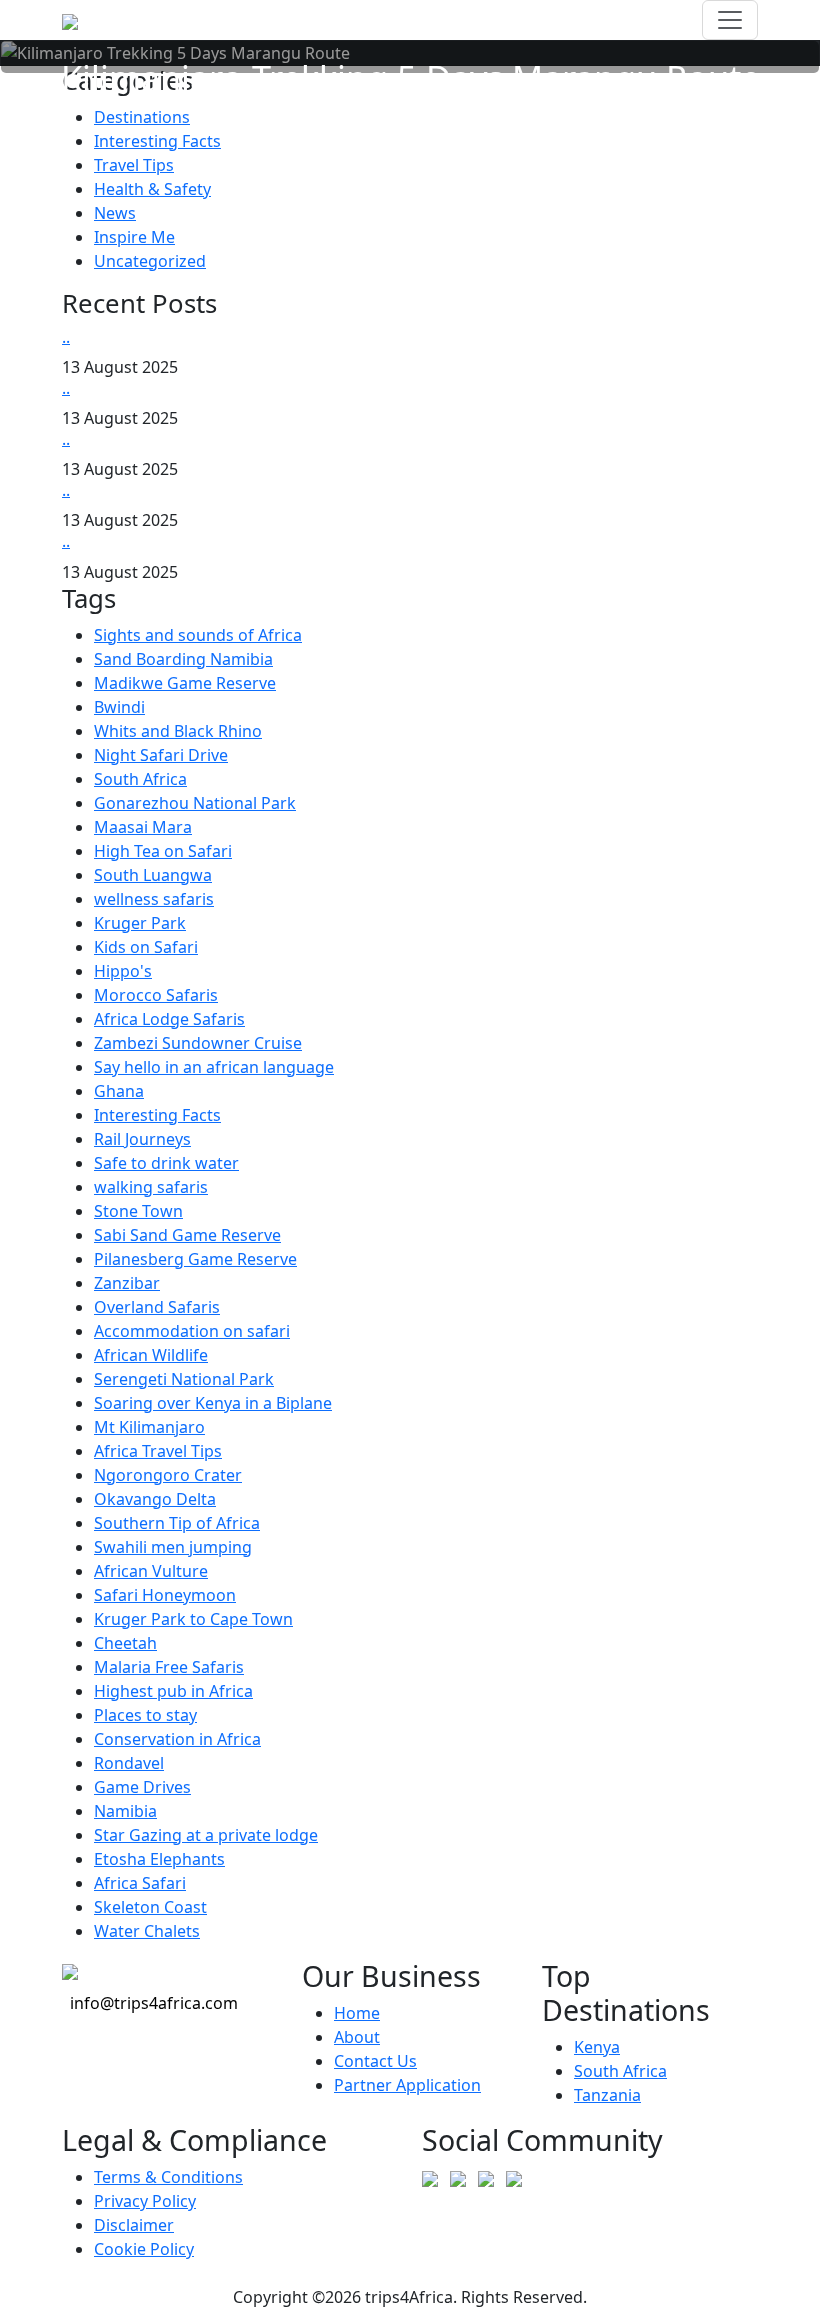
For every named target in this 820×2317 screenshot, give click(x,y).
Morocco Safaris (156, 995)
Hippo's (123, 971)
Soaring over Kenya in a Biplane (213, 1403)
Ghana (119, 1091)
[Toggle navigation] (730, 20)
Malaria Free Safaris (169, 1667)
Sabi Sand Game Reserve (187, 1235)
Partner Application (407, 2085)
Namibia (125, 1811)
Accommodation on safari (192, 1331)
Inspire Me (134, 237)
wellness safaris (154, 899)
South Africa (140, 779)
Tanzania (607, 2095)
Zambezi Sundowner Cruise (198, 1043)
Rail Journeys (142, 1139)
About (357, 2037)
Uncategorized (150, 261)
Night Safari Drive (161, 755)
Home (357, 2013)
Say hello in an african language (214, 1067)
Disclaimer (134, 2225)
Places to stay (145, 1715)
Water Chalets (147, 1931)
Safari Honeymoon (165, 1595)
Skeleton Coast (150, 1907)
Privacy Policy (145, 2201)
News (115, 213)
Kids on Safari (146, 947)
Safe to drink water (166, 1163)
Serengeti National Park (184, 1379)
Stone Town (138, 1211)
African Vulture (151, 1571)
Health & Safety (152, 189)
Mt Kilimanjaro (149, 1427)
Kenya (597, 2047)
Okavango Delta (155, 1499)
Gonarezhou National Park (195, 803)
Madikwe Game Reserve (185, 683)
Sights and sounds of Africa (198, 635)
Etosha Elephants (159, 1859)
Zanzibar (127, 1283)
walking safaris (151, 1187)
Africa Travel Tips (158, 1451)
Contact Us (375, 2061)
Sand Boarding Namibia (183, 659)
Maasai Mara (143, 827)
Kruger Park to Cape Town (193, 1619)
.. (66, 337)
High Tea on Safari (163, 851)
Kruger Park (140, 923)
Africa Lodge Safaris (169, 1019)
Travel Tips (134, 165)
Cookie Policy (144, 2249)
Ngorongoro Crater (168, 1475)
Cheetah (125, 1643)
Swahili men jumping (173, 1547)
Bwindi (119, 707)
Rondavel (129, 1763)
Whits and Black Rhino (178, 731)
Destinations (142, 117)
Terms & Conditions (168, 2177)
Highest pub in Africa (173, 1691)
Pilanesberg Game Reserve (195, 1259)
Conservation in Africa (177, 1739)
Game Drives (142, 1787)
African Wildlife (151, 1355)
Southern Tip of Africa (177, 1523)
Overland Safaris (157, 1307)
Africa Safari (140, 1883)
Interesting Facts (157, 141)
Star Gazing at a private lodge (206, 1835)
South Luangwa (153, 875)
